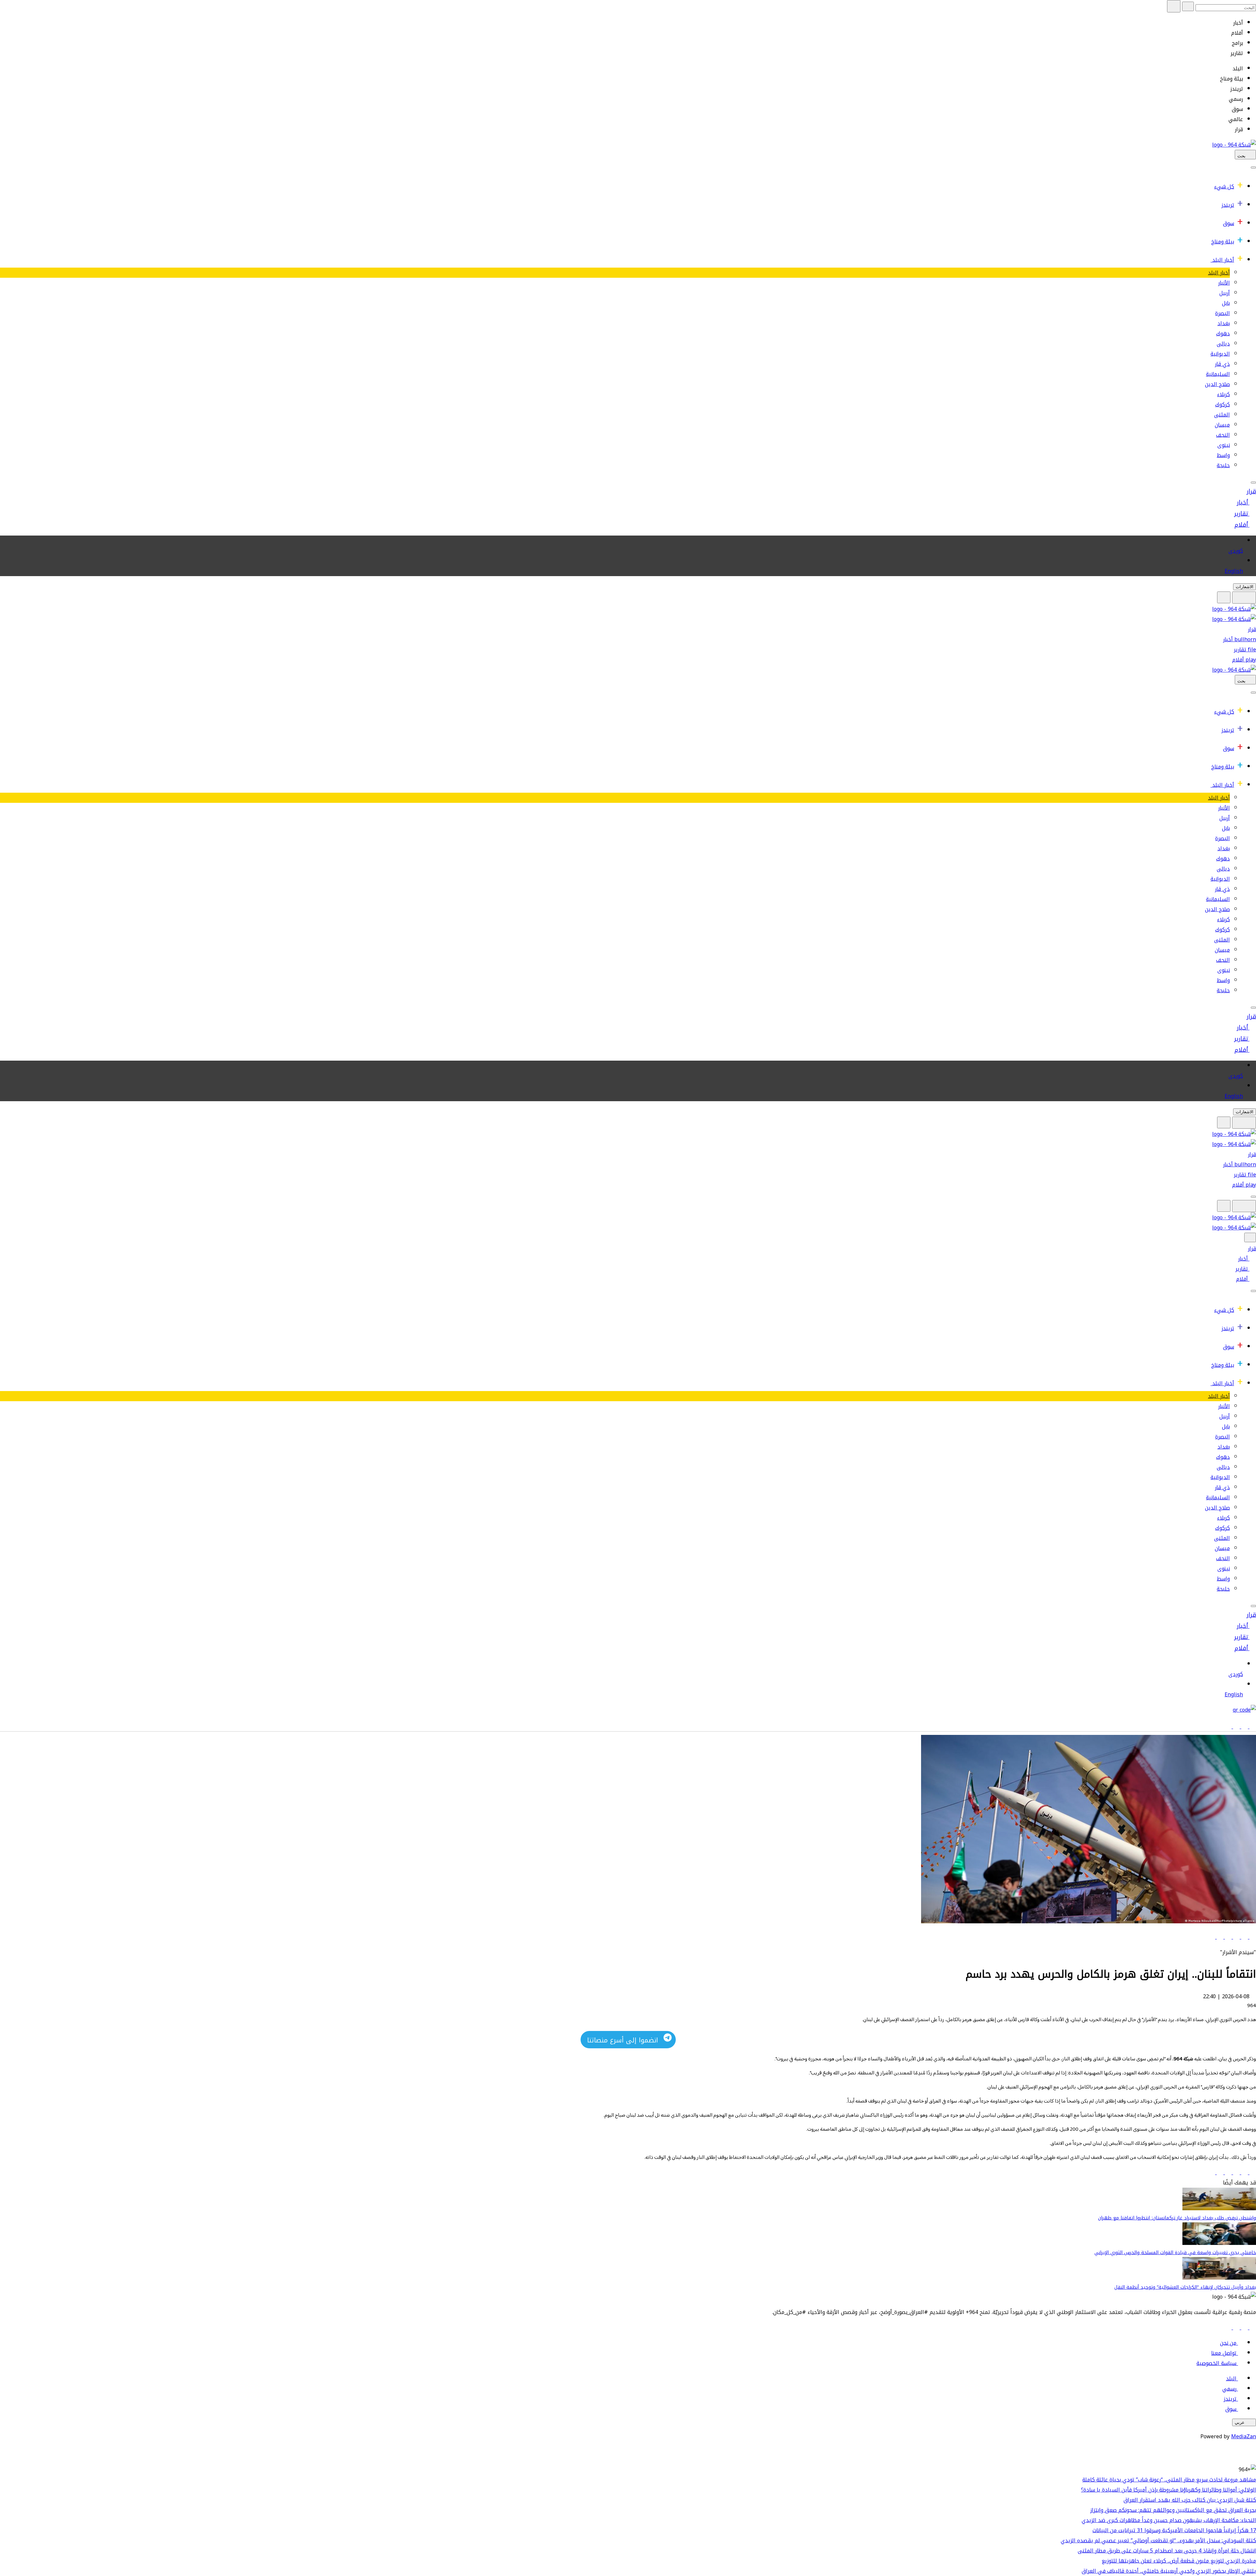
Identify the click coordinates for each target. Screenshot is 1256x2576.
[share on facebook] (1252, 1937)
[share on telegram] (1219, 1937)
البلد (1231, 2379)
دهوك (1223, 334)
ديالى (1223, 344)
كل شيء (1224, 187)
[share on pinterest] (1212, 1937)
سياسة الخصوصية (1216, 2363)
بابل (1226, 303)
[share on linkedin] (1236, 1937)
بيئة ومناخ (1223, 242)
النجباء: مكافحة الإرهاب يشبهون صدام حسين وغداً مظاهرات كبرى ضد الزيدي (1169, 2520)
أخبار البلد (1223, 260)
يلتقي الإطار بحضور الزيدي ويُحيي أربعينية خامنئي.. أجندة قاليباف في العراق (1169, 2571)
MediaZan (1244, 2436)
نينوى (1224, 445)
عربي (1240, 2422)
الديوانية (1220, 354)
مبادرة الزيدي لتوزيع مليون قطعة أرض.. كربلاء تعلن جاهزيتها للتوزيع (1179, 2561)
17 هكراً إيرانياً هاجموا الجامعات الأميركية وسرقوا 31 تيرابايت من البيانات (1174, 2530)
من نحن (1228, 2343)
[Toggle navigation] (1253, 168)
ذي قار (1222, 364)
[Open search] (1224, 597)
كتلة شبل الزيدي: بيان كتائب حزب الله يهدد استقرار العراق (1190, 2500)
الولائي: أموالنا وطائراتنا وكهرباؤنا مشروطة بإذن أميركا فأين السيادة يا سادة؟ (1169, 2490)
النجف (1223, 435)
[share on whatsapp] (1227, 1937)
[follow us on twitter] (1244, 2328)
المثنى (1222, 415)
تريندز (1228, 205)
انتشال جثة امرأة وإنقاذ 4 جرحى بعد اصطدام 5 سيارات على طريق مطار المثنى (1167, 2551)
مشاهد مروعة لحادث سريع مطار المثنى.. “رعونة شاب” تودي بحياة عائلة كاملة (1169, 2480)
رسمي (1229, 2389)
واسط (1223, 455)
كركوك (1222, 405)
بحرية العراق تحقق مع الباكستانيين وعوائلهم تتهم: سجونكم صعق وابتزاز (1173, 2510)
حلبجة (1223, 465)
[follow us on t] (1228, 2328)
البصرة (1222, 313)
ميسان (1222, 425)
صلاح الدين (1217, 384)
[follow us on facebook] (1252, 2328)
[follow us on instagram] (1236, 2328)
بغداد (1224, 323)
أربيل (1225, 293)
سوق (1229, 223)
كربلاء (1223, 394)
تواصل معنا (1224, 2353)
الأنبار (1224, 283)
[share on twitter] (1244, 1937)
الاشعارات (1245, 587)
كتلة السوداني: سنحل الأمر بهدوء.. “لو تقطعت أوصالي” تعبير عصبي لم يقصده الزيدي (1158, 2541)
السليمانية (1218, 374)
